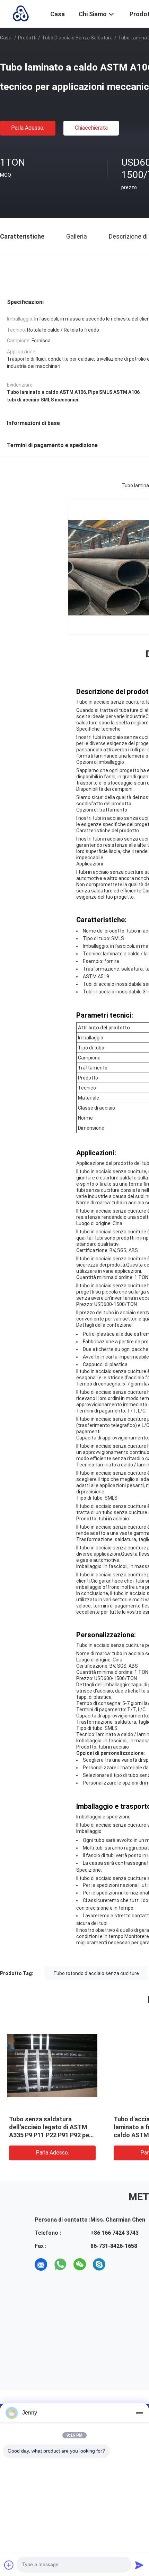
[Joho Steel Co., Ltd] (21, 13)
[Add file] (9, 2565)
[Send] (139, 2565)
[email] (41, 2264)
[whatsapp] (60, 2264)
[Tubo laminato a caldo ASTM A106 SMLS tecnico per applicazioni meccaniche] (52, 2065)
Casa (6, 38)
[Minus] (139, 2413)
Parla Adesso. (28, 128)
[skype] (99, 2264)
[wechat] (80, 2264)
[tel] (119, 2264)
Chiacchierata (91, 128)
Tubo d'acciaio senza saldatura (77, 38)
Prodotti (27, 38)
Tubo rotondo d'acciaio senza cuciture (96, 1973)
